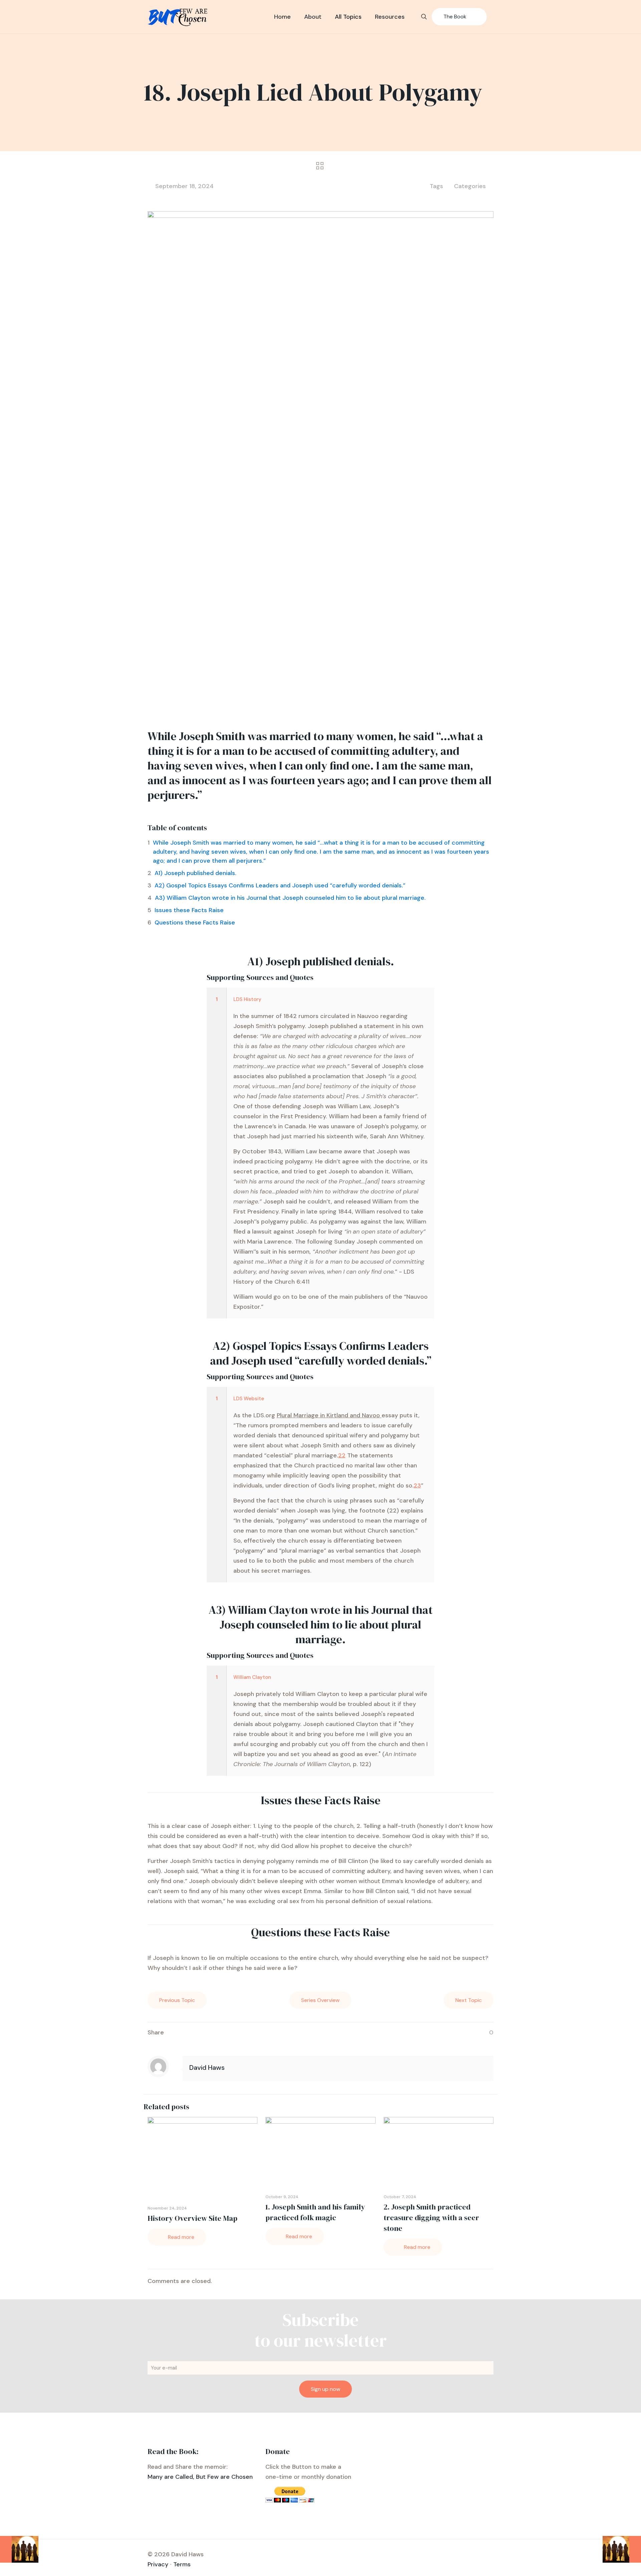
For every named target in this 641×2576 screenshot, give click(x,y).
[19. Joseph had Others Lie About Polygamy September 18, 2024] (622, 2549)
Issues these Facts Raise (189, 910)
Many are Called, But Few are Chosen (200, 2477)
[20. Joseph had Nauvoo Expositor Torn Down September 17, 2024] (19, 2549)
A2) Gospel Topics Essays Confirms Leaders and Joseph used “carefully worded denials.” (280, 885)
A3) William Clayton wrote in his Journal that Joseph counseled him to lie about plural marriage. (290, 898)
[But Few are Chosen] (178, 17)
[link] (321, 1153)
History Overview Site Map (192, 2218)
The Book (455, 17)
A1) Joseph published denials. (195, 873)
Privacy (158, 2564)
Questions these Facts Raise (195, 922)
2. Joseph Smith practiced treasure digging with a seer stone (431, 2217)
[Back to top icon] (609, 2562)
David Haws (207, 2067)
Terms (182, 2564)
